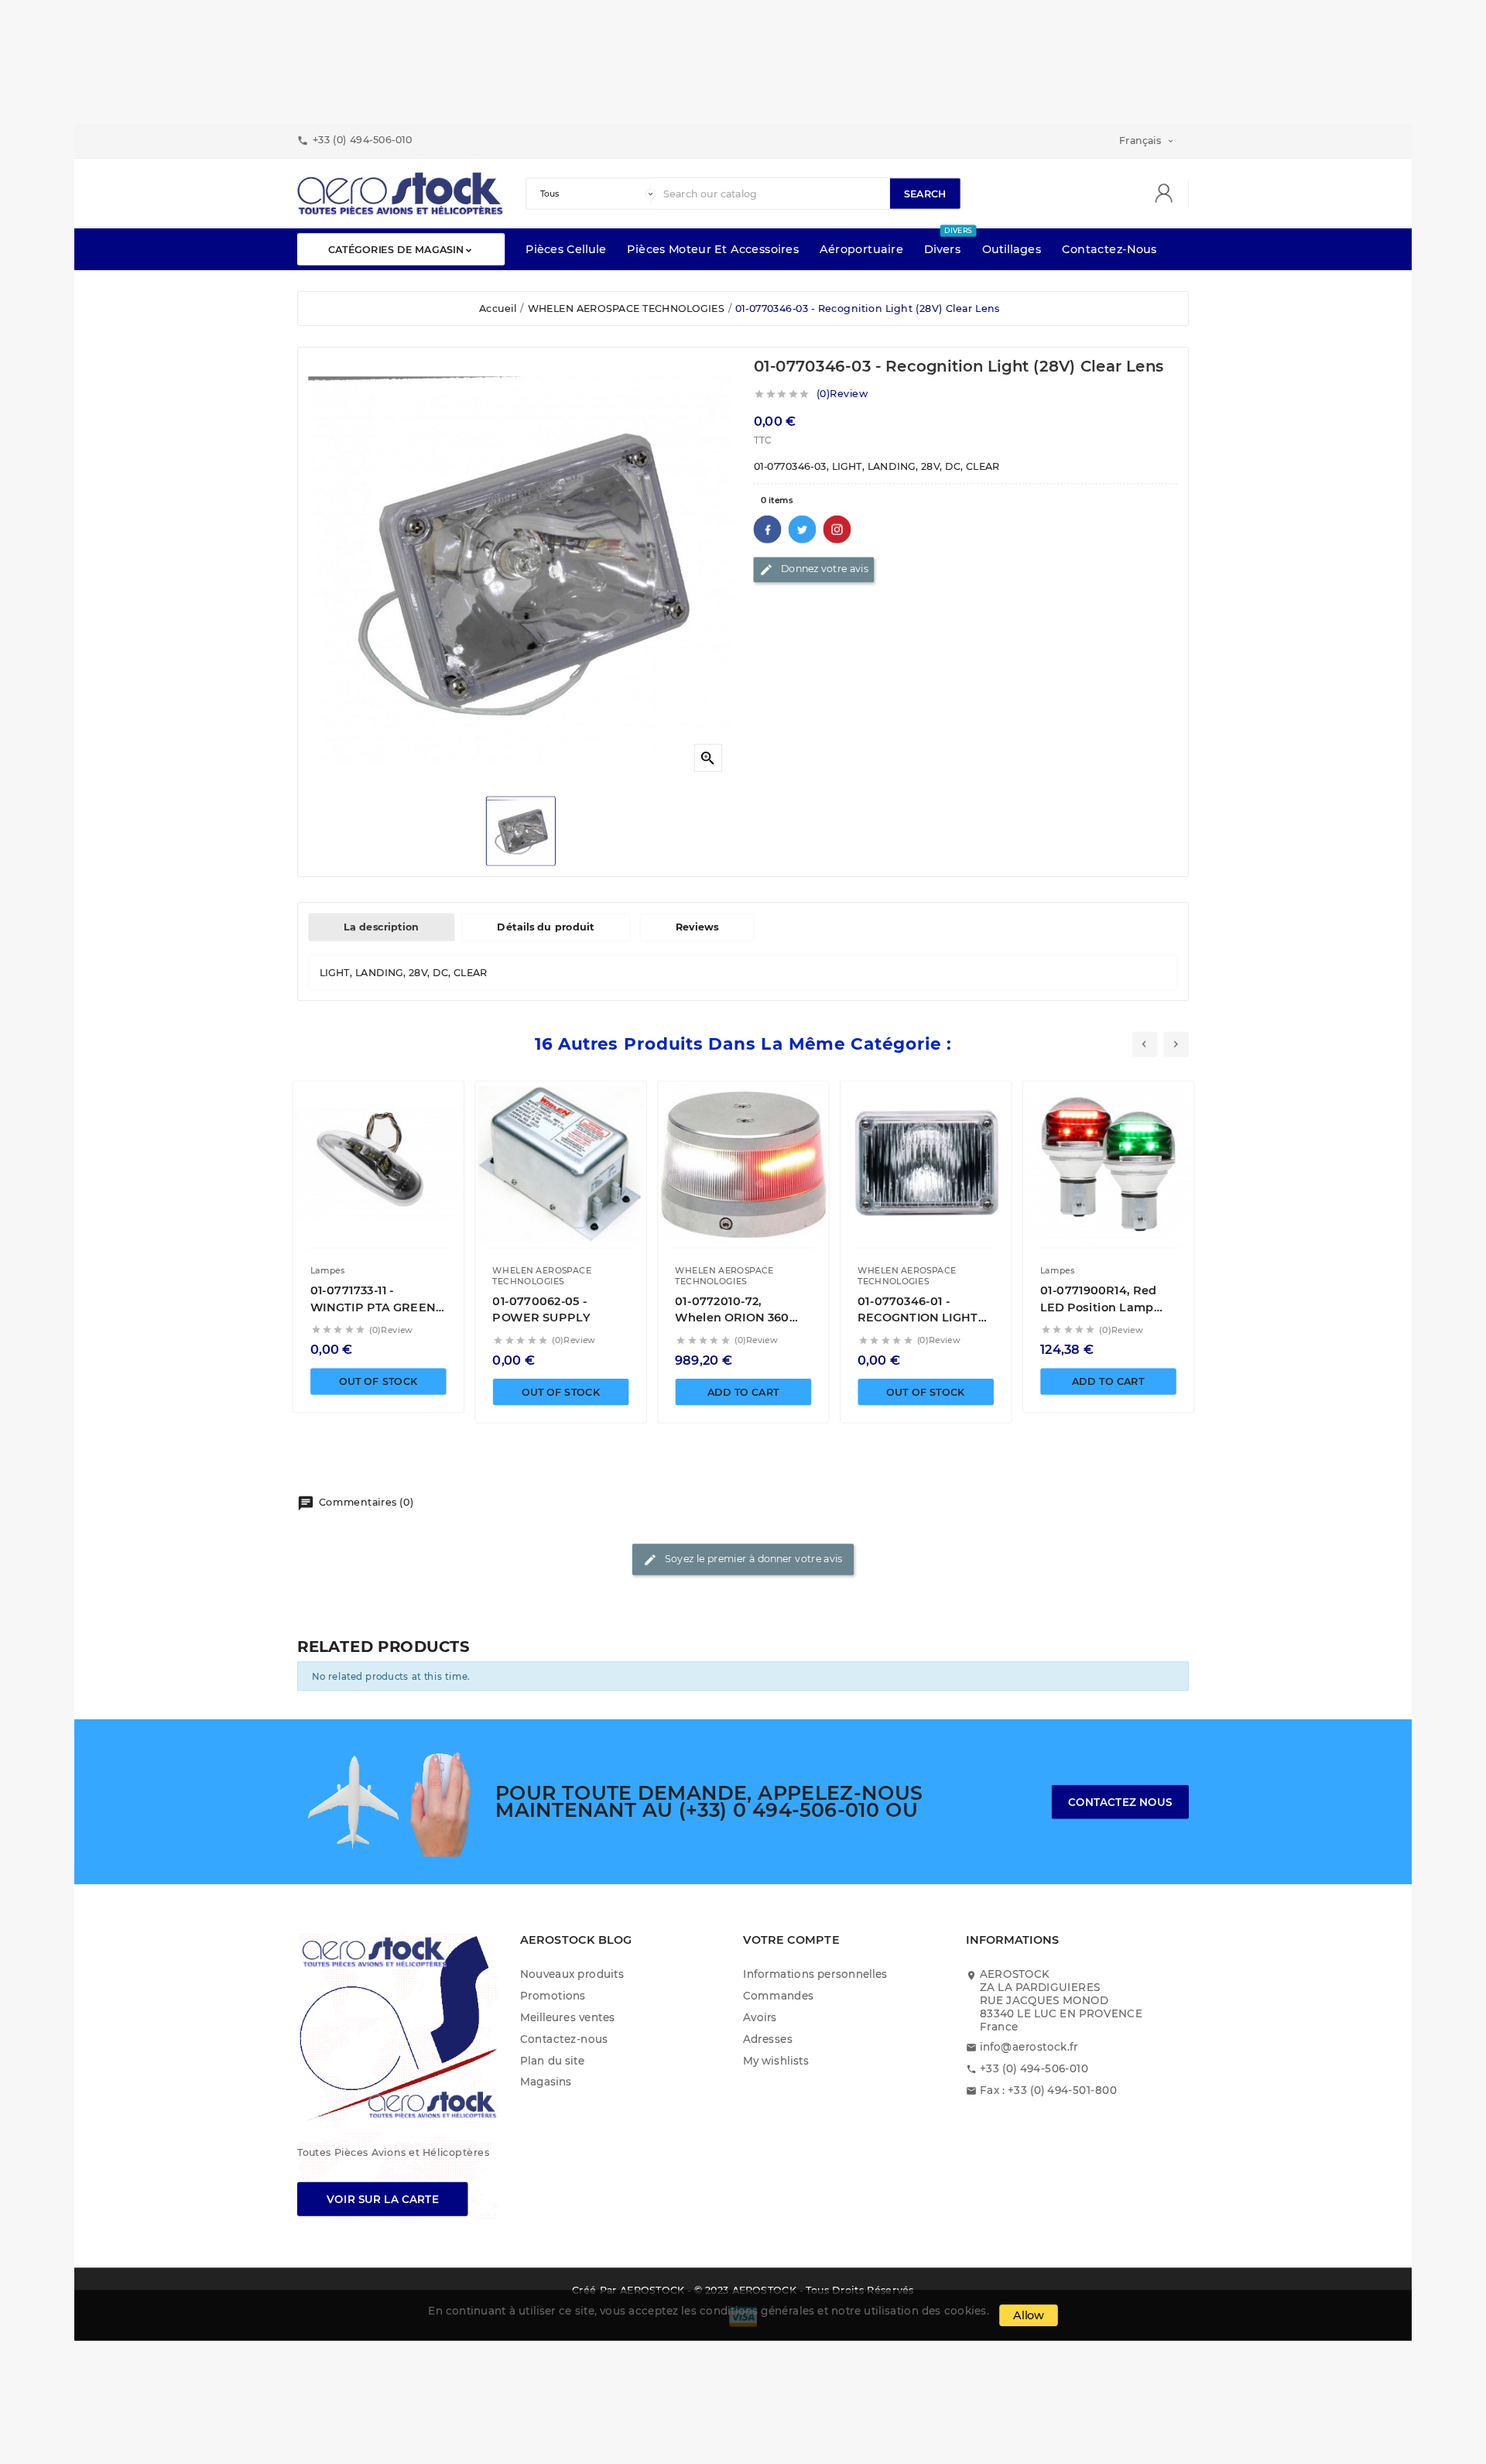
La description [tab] (381, 927)
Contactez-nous (564, 2039)
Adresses (768, 2039)
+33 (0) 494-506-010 (1034, 2069)
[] (1169, 194)
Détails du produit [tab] (545, 927)
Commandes (779, 1995)
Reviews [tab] (697, 927)
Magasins (546, 2082)
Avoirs (760, 2017)
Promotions (553, 1995)
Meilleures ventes (567, 2017)
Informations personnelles (815, 1974)
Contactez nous (1120, 1802)
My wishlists (776, 2060)
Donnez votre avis (814, 570)
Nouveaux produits (572, 1974)
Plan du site (552, 2060)
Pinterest (837, 529)
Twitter (803, 529)
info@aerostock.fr (1029, 2047)
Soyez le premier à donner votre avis (743, 1560)
